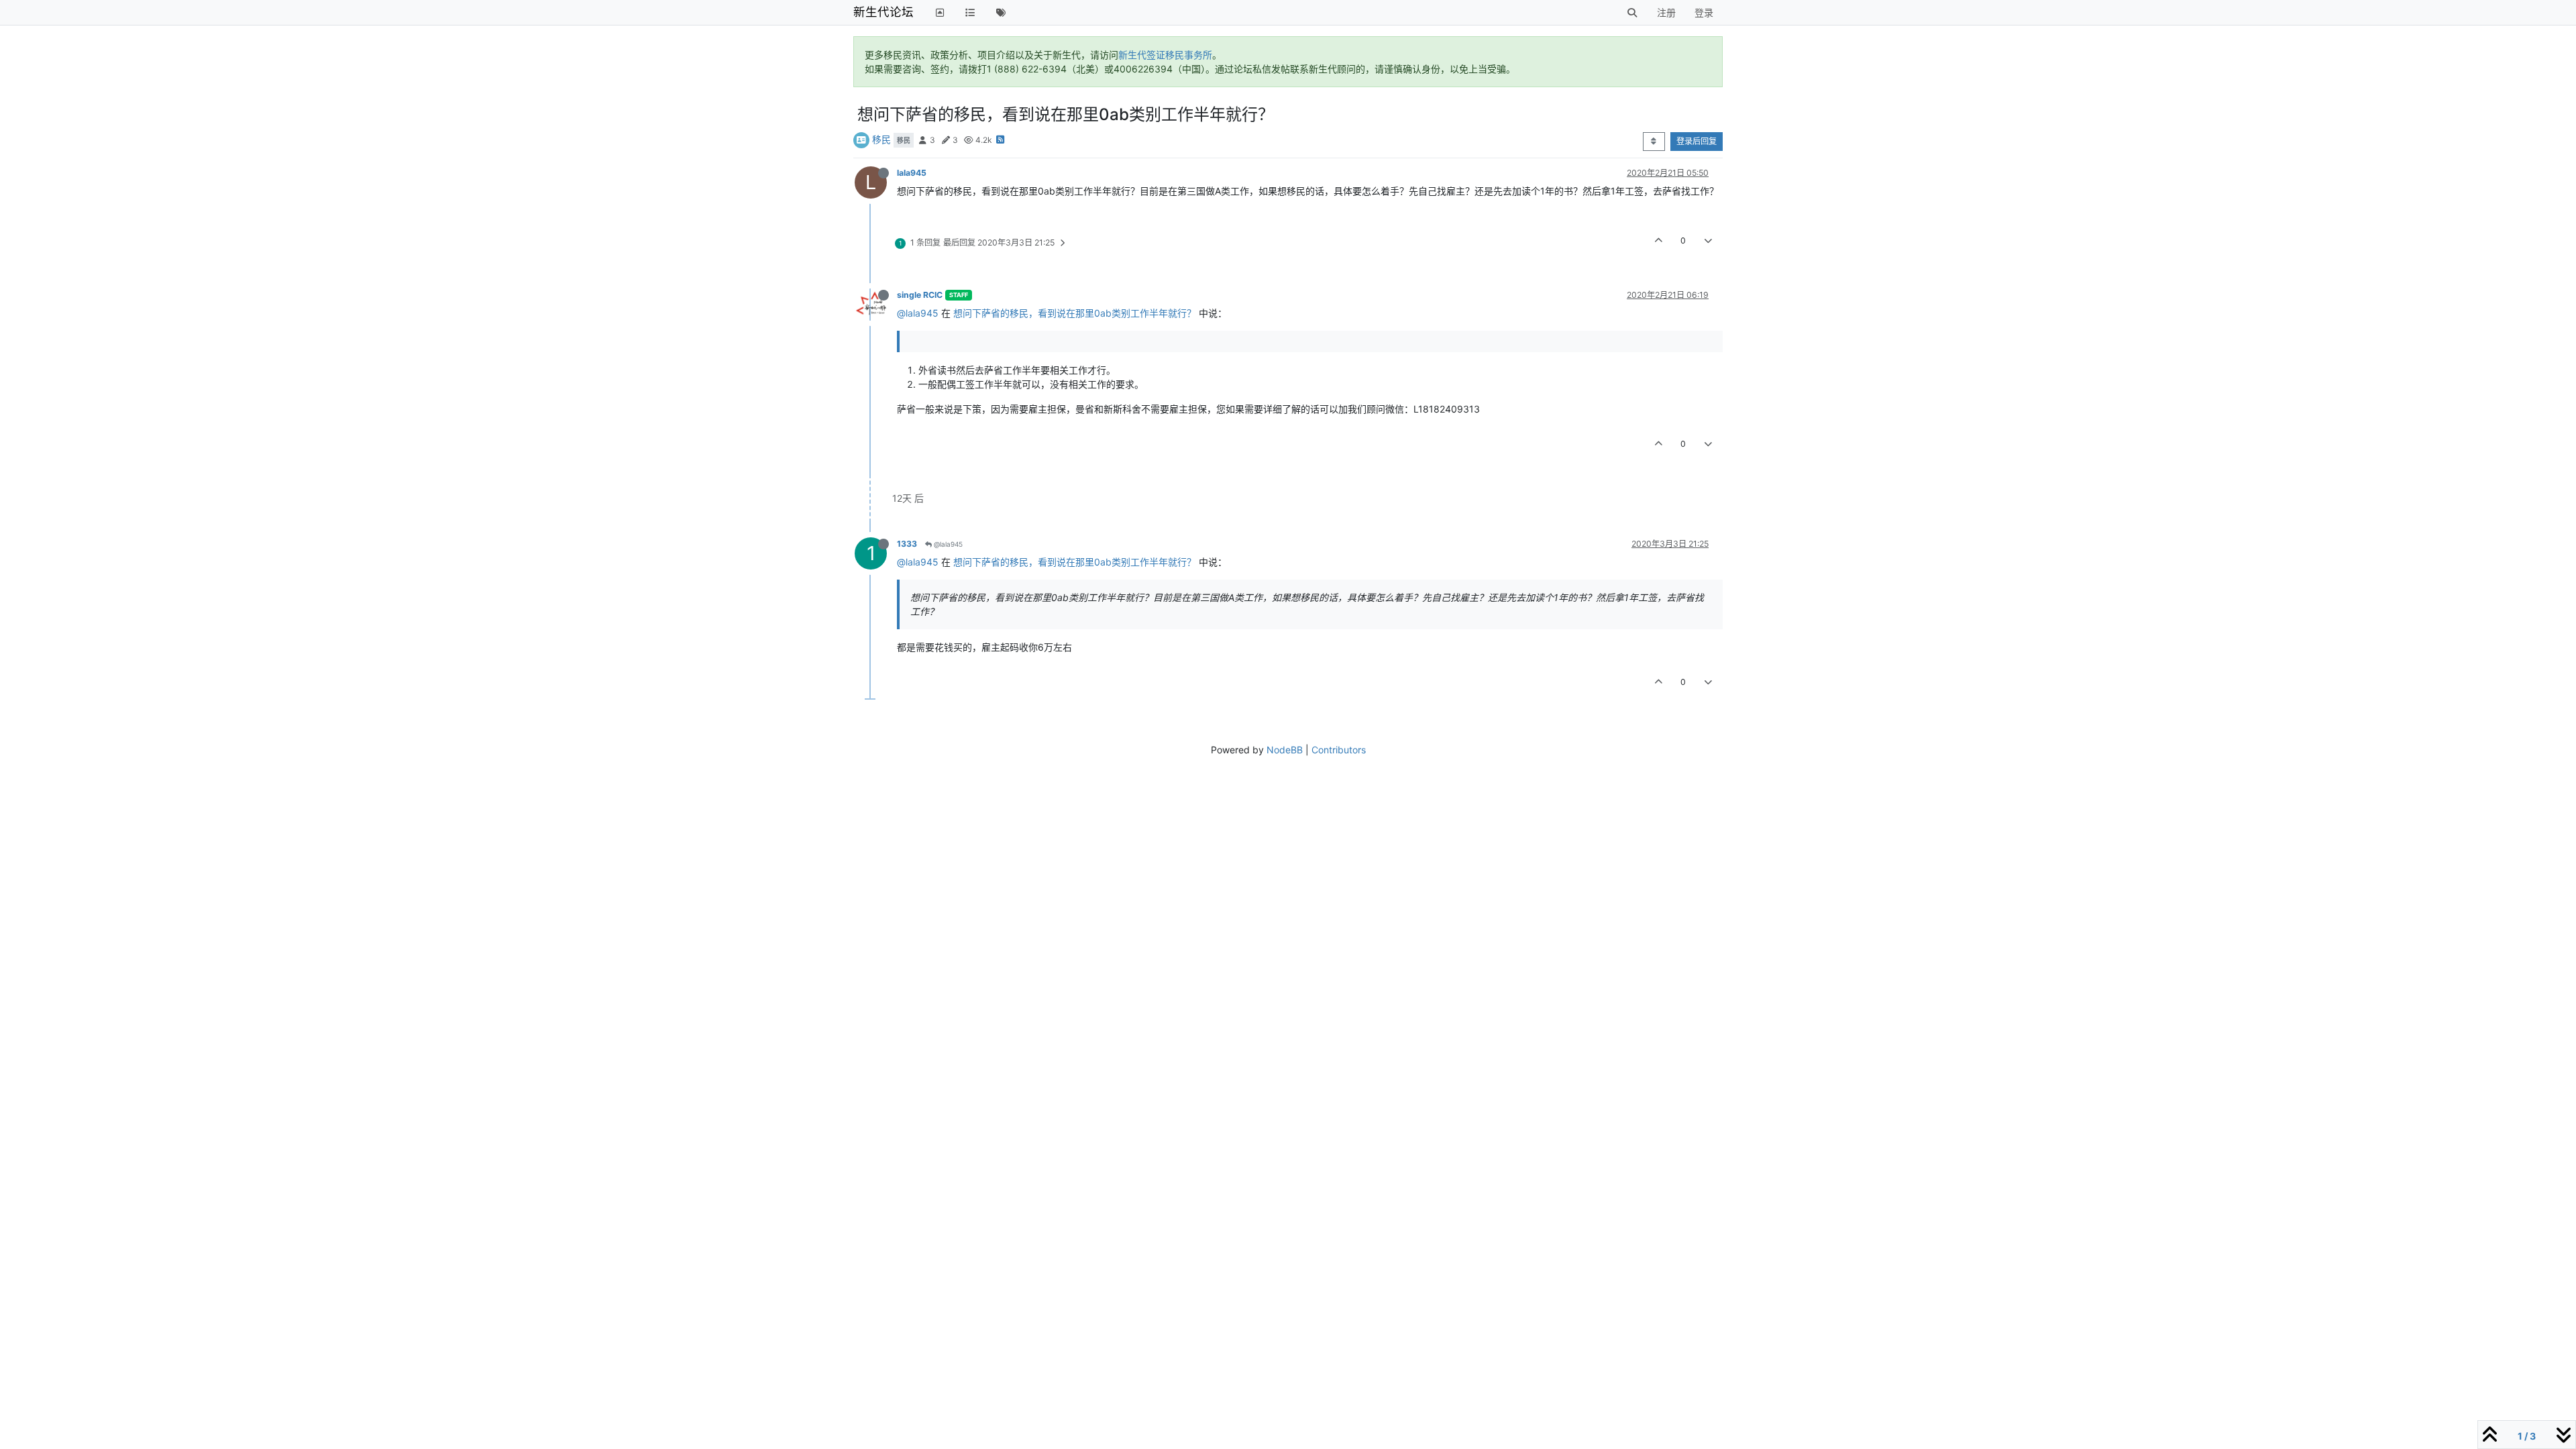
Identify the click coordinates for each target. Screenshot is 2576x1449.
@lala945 (918, 313)
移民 (881, 139)
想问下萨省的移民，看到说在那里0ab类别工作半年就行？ (1075, 313)
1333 (907, 544)
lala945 (912, 173)
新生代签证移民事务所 (1165, 55)
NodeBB (1285, 750)
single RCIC (920, 295)
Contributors (1339, 750)
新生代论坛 (883, 12)
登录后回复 (1697, 141)
